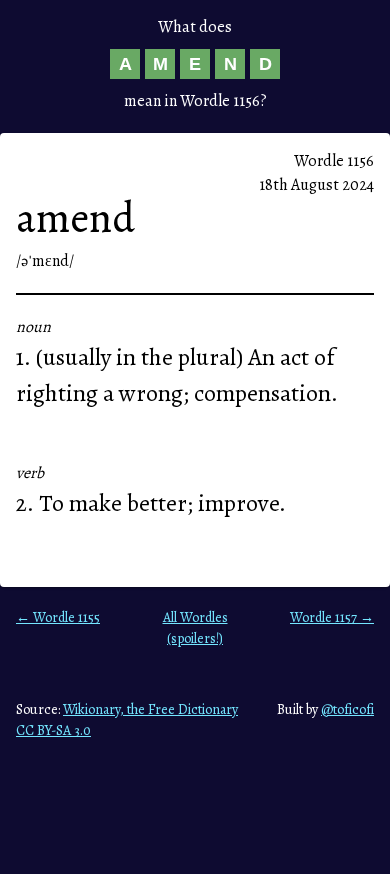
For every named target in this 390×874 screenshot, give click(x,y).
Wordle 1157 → (332, 617)
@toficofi (347, 709)
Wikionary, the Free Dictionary (150, 709)
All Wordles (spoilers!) (195, 628)
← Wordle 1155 (58, 617)
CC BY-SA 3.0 (53, 730)
